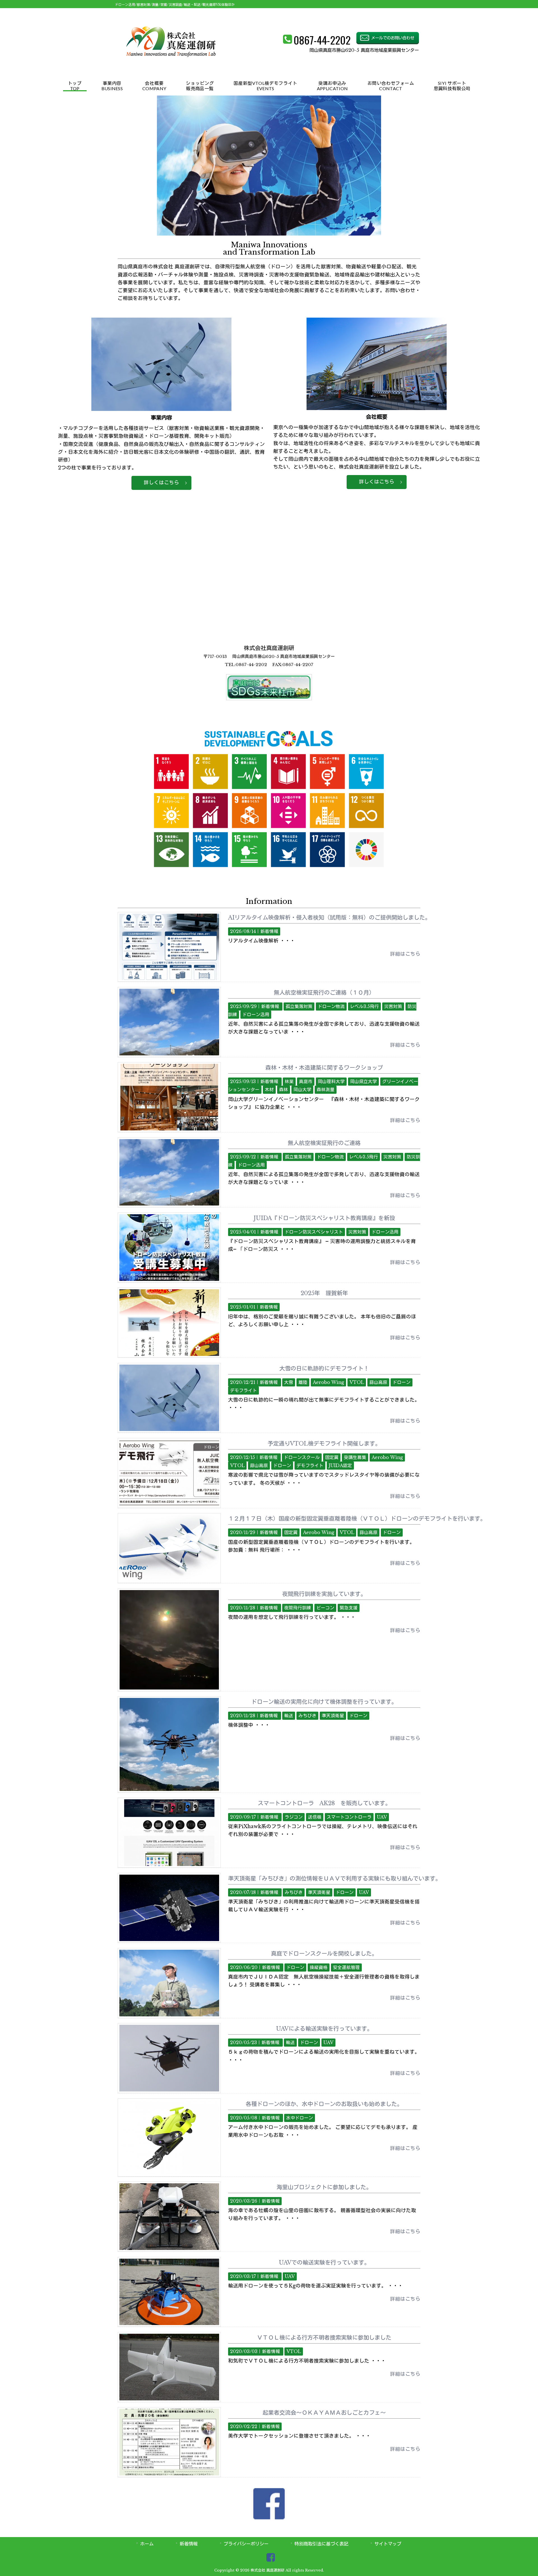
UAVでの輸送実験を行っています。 (324, 2263)
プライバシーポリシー (246, 2544)
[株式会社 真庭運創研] (171, 68)
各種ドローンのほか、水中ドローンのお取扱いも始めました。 (324, 2104)
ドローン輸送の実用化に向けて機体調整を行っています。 (324, 1702)
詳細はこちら (405, 954)
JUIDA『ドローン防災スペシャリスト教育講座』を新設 (324, 1218)
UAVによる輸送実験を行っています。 (324, 2029)
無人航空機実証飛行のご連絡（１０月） (324, 993)
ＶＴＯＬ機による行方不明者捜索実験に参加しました (324, 2338)
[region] (269, 166)
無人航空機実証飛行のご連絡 (324, 1143)
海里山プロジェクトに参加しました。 (324, 2187)
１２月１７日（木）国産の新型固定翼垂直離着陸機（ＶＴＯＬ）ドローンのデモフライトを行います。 (357, 1519)
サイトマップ (388, 2544)
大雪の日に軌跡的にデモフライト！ (324, 1369)
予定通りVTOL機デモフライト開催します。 (324, 1444)
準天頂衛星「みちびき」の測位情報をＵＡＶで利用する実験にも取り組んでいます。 (335, 1879)
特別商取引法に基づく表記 (321, 2544)
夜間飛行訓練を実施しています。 (324, 1594)
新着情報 (269, 931)
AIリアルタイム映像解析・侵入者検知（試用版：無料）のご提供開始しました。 (329, 918)
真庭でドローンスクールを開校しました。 (324, 1954)
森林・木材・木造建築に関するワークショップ (324, 1068)
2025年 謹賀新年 (324, 1293)
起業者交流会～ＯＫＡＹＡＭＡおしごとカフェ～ (324, 2413)
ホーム (147, 2544)
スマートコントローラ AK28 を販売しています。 (324, 1803)
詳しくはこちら (161, 483)
